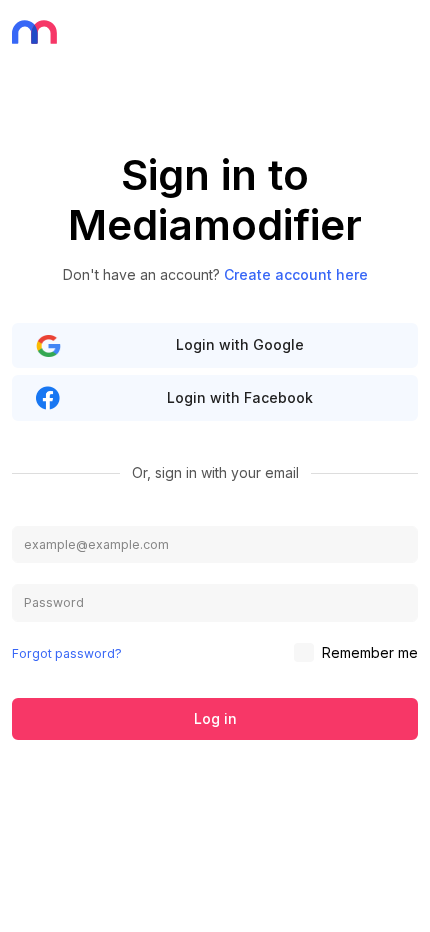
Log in (215, 718)
